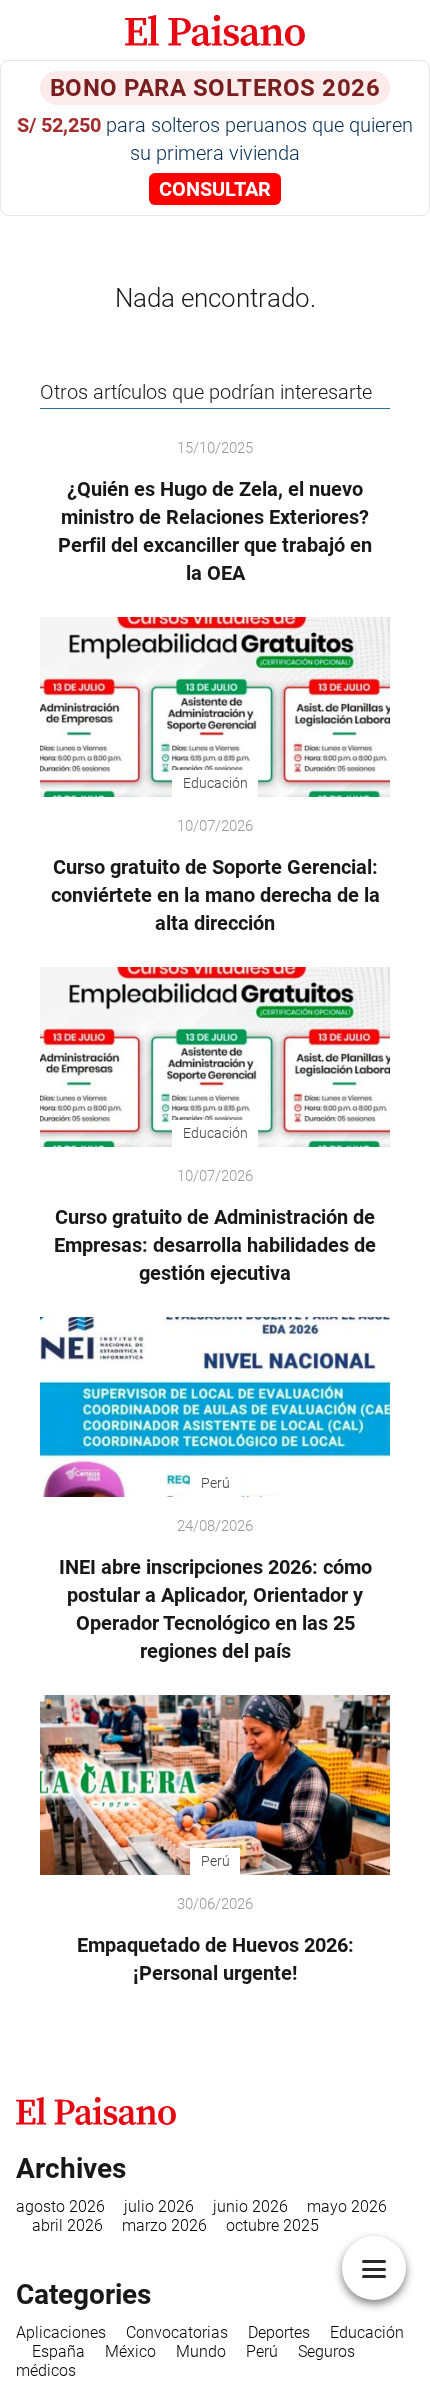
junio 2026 (250, 2206)
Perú (262, 2351)
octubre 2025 (272, 2225)
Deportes (279, 2332)
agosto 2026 (60, 2206)
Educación (367, 2332)
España (58, 2351)
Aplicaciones (61, 2332)
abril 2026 (67, 2225)
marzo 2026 (164, 2225)
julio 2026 (159, 2206)
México (130, 2351)
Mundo (201, 2351)
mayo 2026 (347, 2206)
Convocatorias (177, 2332)
